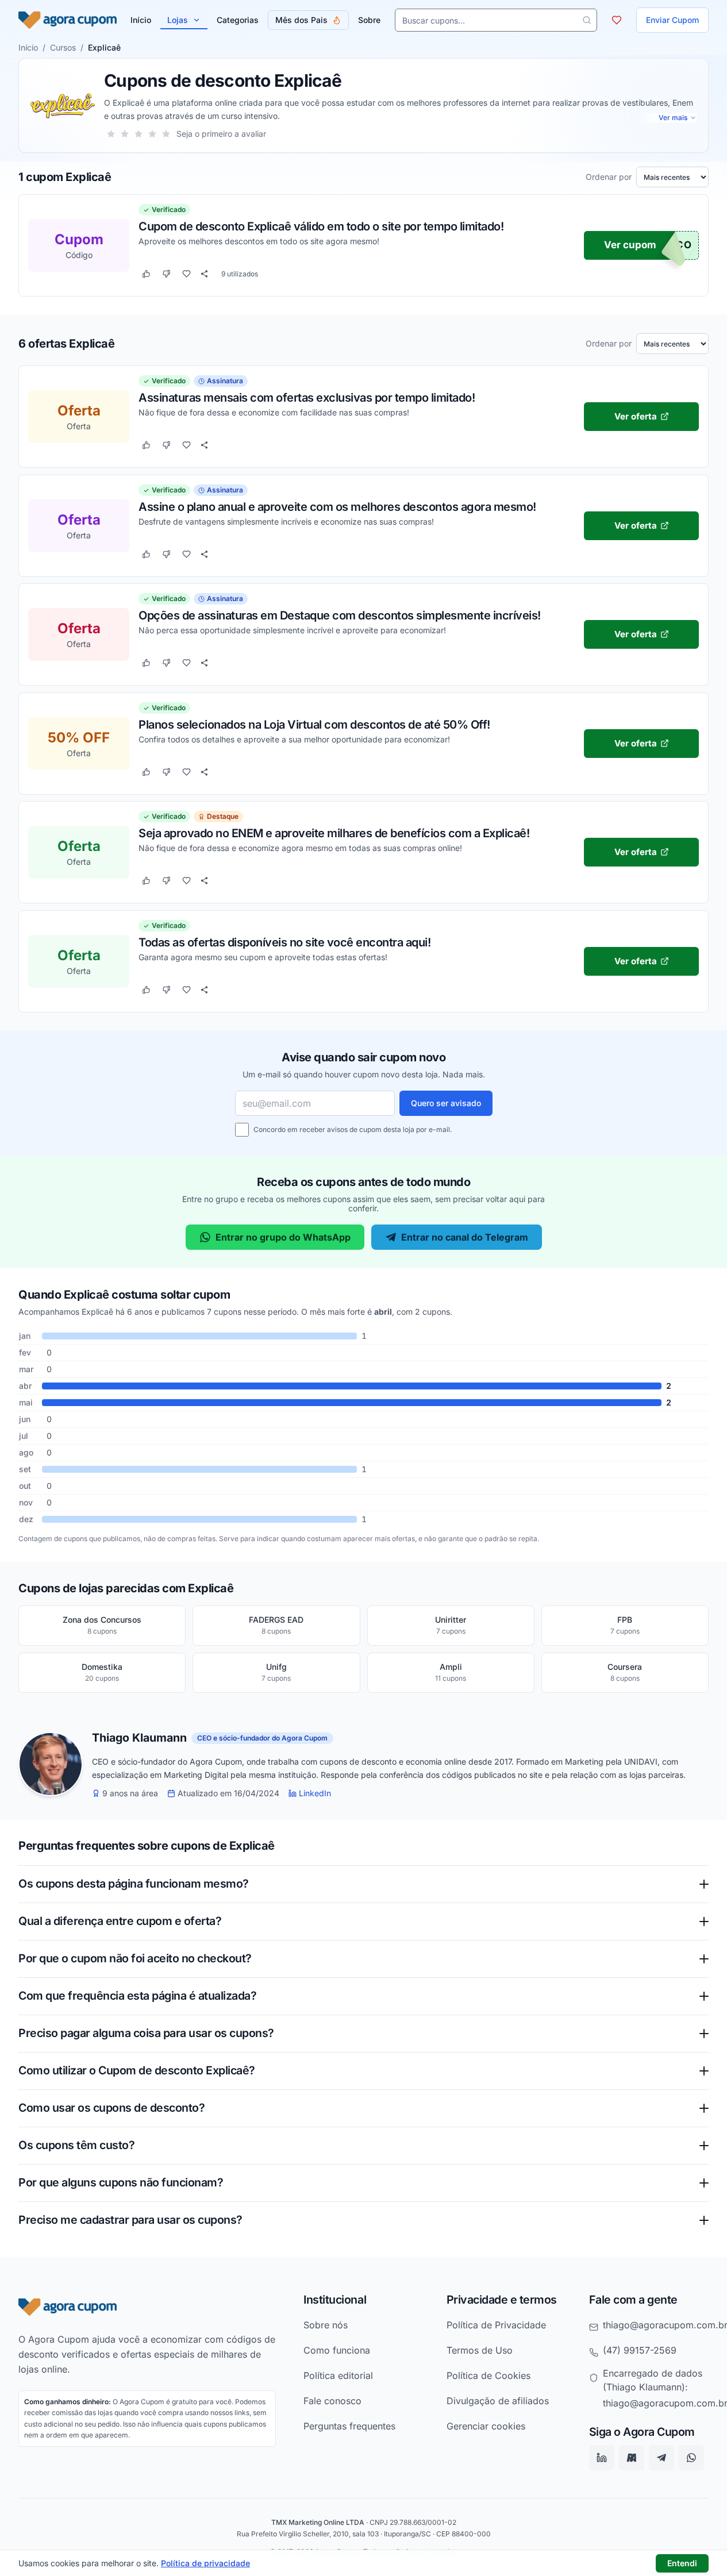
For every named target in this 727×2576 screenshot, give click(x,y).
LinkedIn (315, 1793)
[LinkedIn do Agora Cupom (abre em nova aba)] (602, 2458)
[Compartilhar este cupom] (204, 274)
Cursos (63, 47)
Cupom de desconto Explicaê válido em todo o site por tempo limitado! (321, 226)
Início (28, 47)
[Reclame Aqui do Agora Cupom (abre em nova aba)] (632, 2458)
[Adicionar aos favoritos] (186, 274)
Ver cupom (630, 245)
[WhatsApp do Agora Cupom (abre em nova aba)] (691, 2458)
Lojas (178, 20)
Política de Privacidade (496, 2325)
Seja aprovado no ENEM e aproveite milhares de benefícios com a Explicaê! (334, 833)
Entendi (682, 2563)
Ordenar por (609, 177)
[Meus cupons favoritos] (617, 20)
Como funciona (337, 2350)
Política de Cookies (488, 2375)
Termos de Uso (480, 2350)
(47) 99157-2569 (640, 2350)
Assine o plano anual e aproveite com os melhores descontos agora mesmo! (337, 506)
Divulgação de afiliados (498, 2401)
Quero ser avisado (446, 1103)
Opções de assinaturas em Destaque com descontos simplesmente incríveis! (340, 615)
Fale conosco (332, 2401)
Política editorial (338, 2375)
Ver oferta (636, 416)
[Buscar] (587, 20)
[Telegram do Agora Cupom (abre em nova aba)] (661, 2458)
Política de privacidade (205, 2563)
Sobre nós (326, 2325)
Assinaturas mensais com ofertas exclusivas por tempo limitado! (307, 397)
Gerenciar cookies (486, 2426)
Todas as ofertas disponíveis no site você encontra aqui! (284, 942)
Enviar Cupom (672, 20)
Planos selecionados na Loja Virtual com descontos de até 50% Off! (314, 724)
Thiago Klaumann (139, 1738)
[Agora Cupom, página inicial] (68, 20)
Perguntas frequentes (349, 2426)
